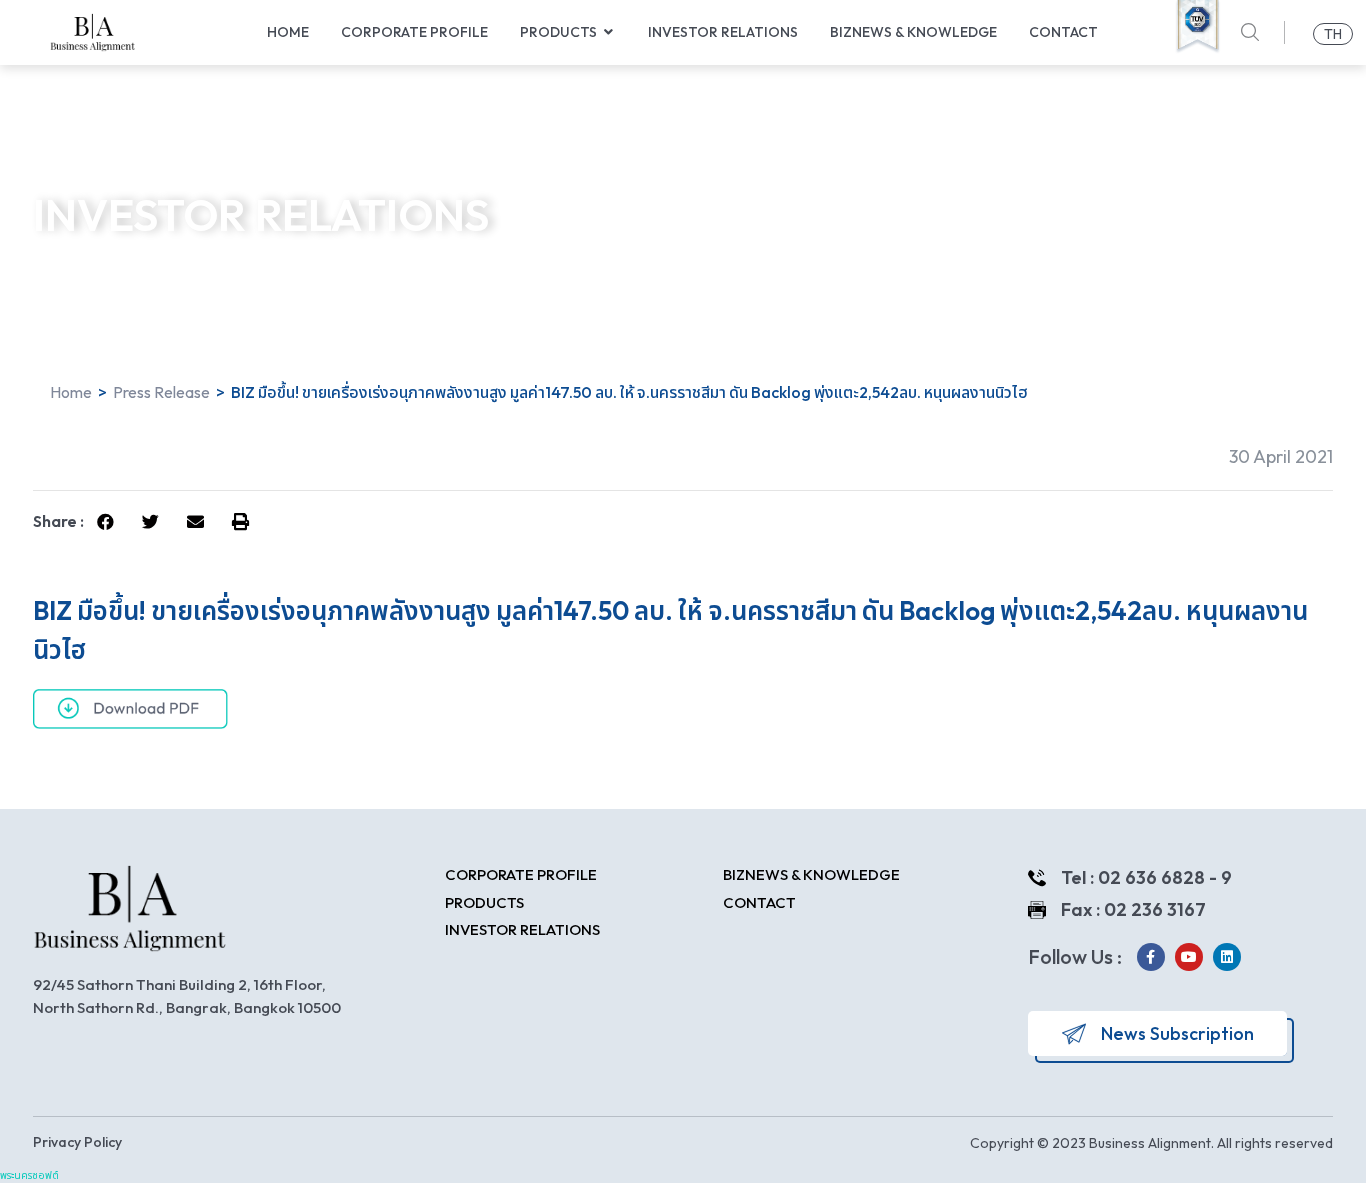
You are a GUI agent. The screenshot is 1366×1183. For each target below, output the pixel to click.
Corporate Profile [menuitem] (414, 32)
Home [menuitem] (288, 32)
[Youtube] (1189, 957)
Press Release (161, 392)
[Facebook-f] (1151, 957)
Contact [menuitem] (1063, 32)
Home (71, 392)
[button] (609, 32)
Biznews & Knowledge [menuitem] (913, 32)
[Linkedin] (1227, 957)
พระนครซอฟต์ (29, 1175)
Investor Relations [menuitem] (723, 32)
